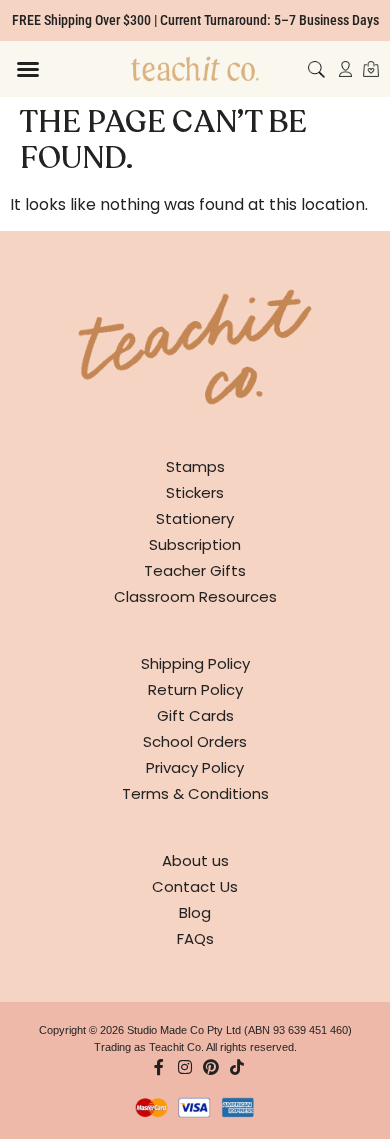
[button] (28, 69)
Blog (195, 912)
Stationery (195, 518)
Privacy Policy (195, 767)
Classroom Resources (195, 596)
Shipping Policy (195, 663)
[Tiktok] (237, 1067)
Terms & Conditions (195, 793)
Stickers (195, 492)
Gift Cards (195, 715)
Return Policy (195, 689)
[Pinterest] (211, 1067)
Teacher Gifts (195, 570)
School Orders (195, 741)
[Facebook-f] (159, 1067)
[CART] (371, 68)
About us (195, 860)
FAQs (195, 938)
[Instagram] (185, 1067)
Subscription (195, 544)
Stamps (195, 466)
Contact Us (195, 886)
